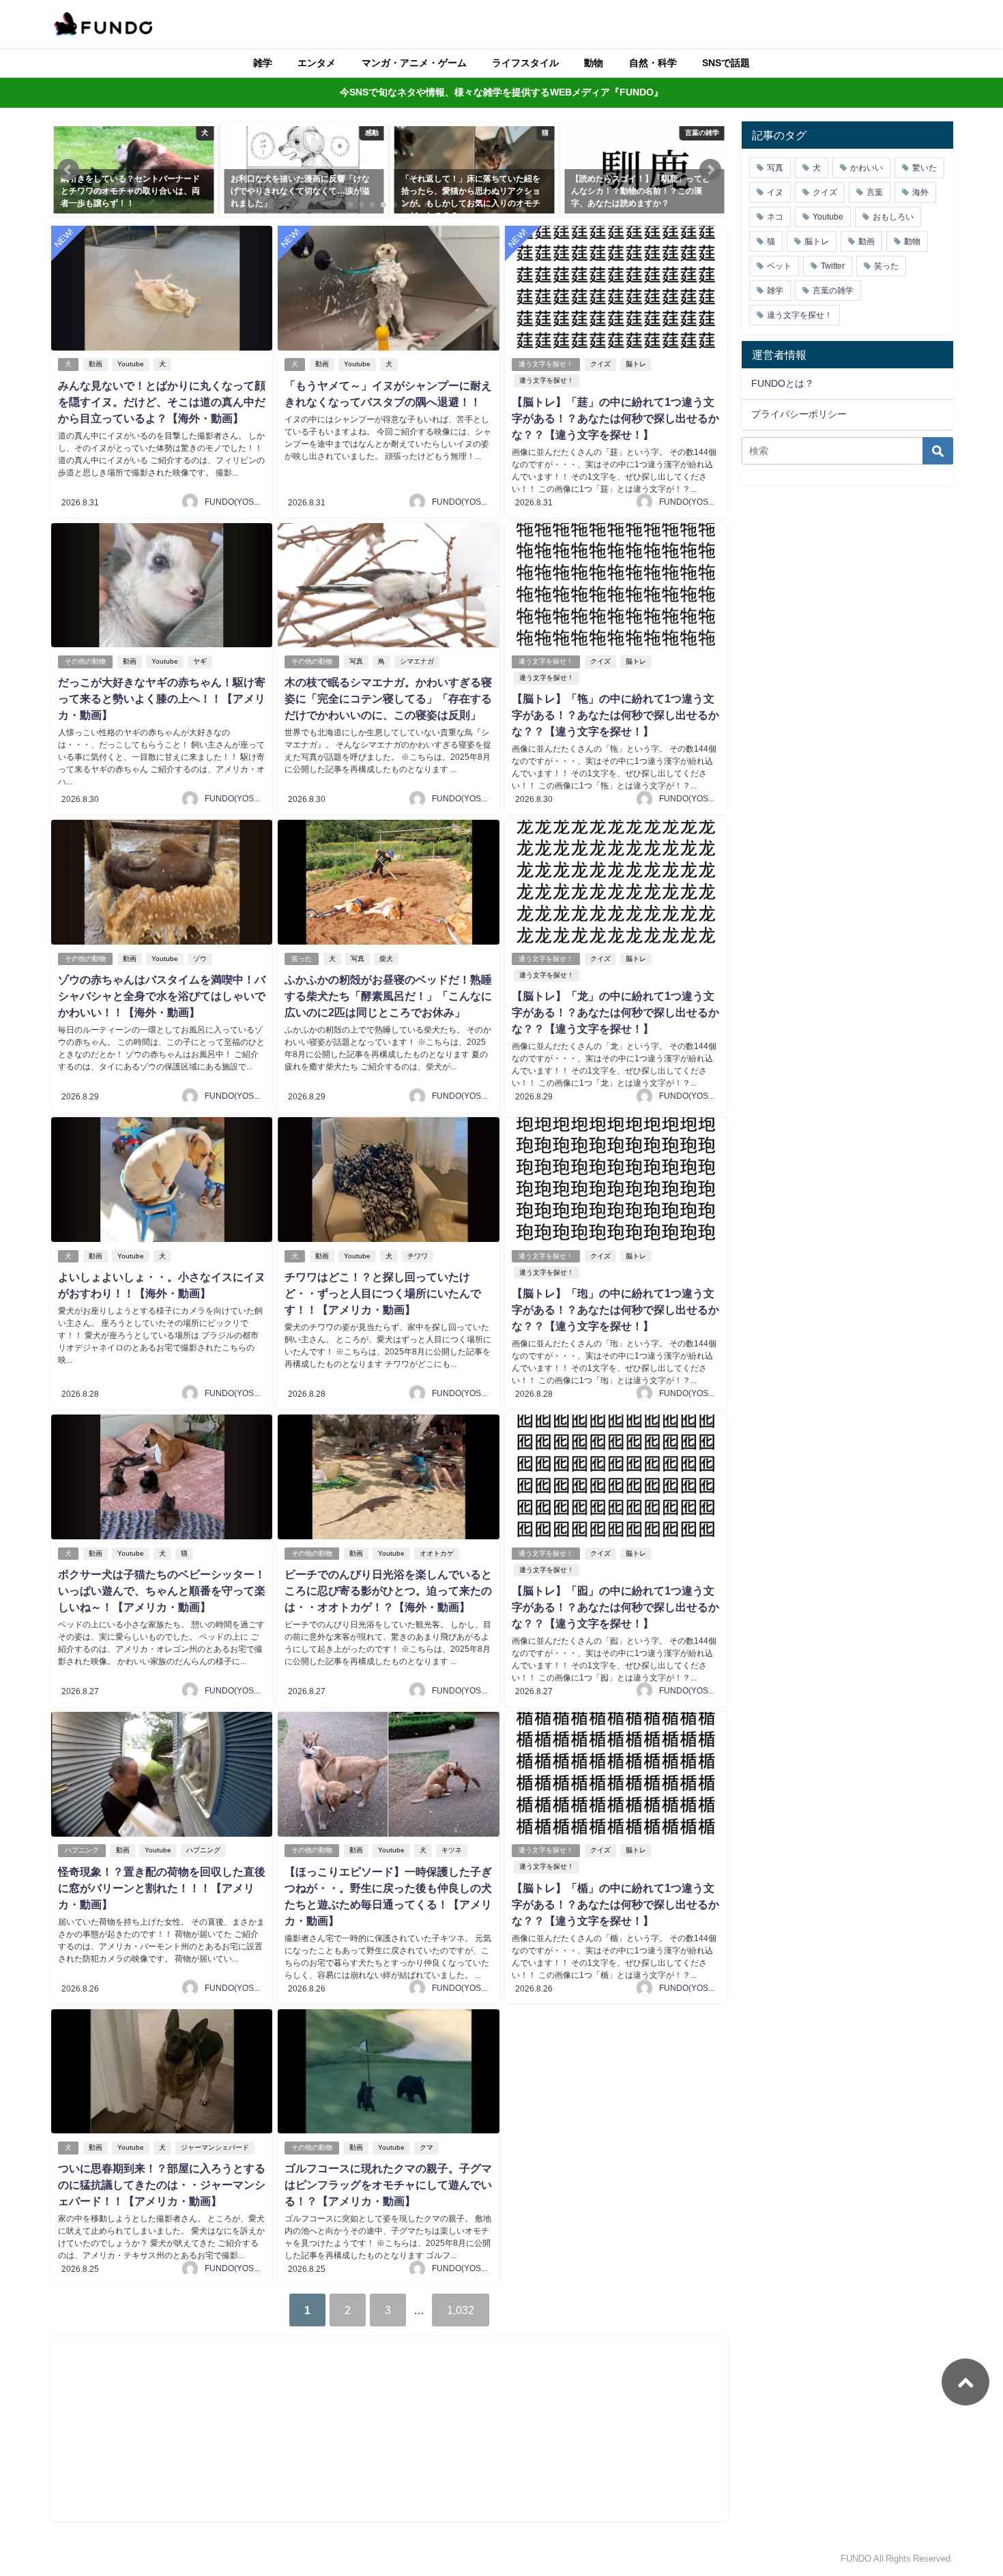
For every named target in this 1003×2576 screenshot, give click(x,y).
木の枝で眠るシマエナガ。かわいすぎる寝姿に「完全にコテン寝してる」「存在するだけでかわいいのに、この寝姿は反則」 (388, 698)
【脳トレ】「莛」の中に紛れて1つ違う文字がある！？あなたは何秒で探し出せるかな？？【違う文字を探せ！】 (615, 418)
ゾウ (200, 959)
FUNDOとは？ (783, 383)
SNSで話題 (726, 63)
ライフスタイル (525, 63)
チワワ (418, 1256)
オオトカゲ (437, 1553)
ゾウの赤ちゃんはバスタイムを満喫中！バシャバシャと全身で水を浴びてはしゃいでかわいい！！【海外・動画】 (162, 996)
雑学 (263, 63)
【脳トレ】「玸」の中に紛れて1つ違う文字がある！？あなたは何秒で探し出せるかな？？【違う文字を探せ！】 (615, 1309)
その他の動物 (85, 661)
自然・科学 (653, 63)
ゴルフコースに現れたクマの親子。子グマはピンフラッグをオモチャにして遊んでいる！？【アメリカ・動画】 (388, 2185)
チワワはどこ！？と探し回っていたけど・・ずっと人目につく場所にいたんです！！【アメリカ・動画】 (383, 1293)
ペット (779, 266)
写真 (356, 661)
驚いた (925, 168)
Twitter (833, 266)
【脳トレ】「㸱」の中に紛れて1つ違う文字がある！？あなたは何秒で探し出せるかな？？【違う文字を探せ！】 (615, 715)
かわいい (867, 168)
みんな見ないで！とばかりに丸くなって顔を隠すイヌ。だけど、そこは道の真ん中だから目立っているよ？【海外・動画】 (162, 402)
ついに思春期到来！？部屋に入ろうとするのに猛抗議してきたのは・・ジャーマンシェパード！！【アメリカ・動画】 (162, 2185)
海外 (920, 192)
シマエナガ (417, 661)
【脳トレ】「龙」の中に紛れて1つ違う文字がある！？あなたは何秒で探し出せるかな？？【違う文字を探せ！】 (615, 1012)
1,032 (461, 2310)
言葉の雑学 (833, 291)
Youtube (131, 364)
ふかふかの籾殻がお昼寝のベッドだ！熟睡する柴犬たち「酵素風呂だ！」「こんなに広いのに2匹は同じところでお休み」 (388, 996)
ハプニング (82, 1850)
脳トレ (636, 364)
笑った (302, 959)
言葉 (875, 192)
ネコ (775, 217)
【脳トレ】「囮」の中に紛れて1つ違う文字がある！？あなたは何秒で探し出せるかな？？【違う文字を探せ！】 (615, 1607)
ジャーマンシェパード (215, 2147)
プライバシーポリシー (799, 414)
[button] (68, 170)
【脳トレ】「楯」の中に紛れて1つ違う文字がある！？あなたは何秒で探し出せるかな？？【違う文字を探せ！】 (615, 1904)
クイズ (600, 364)
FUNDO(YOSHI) (235, 502)
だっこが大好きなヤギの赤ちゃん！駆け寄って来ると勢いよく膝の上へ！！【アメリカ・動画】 (162, 698)
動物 (594, 63)
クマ (426, 2147)
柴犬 (386, 959)
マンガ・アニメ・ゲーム (414, 63)
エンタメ (317, 63)
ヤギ (200, 661)
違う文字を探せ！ (546, 364)
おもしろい (893, 217)
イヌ (775, 192)
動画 (96, 364)
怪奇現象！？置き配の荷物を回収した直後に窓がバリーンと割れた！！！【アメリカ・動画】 (162, 1888)
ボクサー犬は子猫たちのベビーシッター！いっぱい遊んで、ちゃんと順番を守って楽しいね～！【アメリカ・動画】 (162, 1590)
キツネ (452, 1850)
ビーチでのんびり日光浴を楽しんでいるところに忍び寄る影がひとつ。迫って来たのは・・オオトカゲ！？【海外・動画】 (388, 1590)
